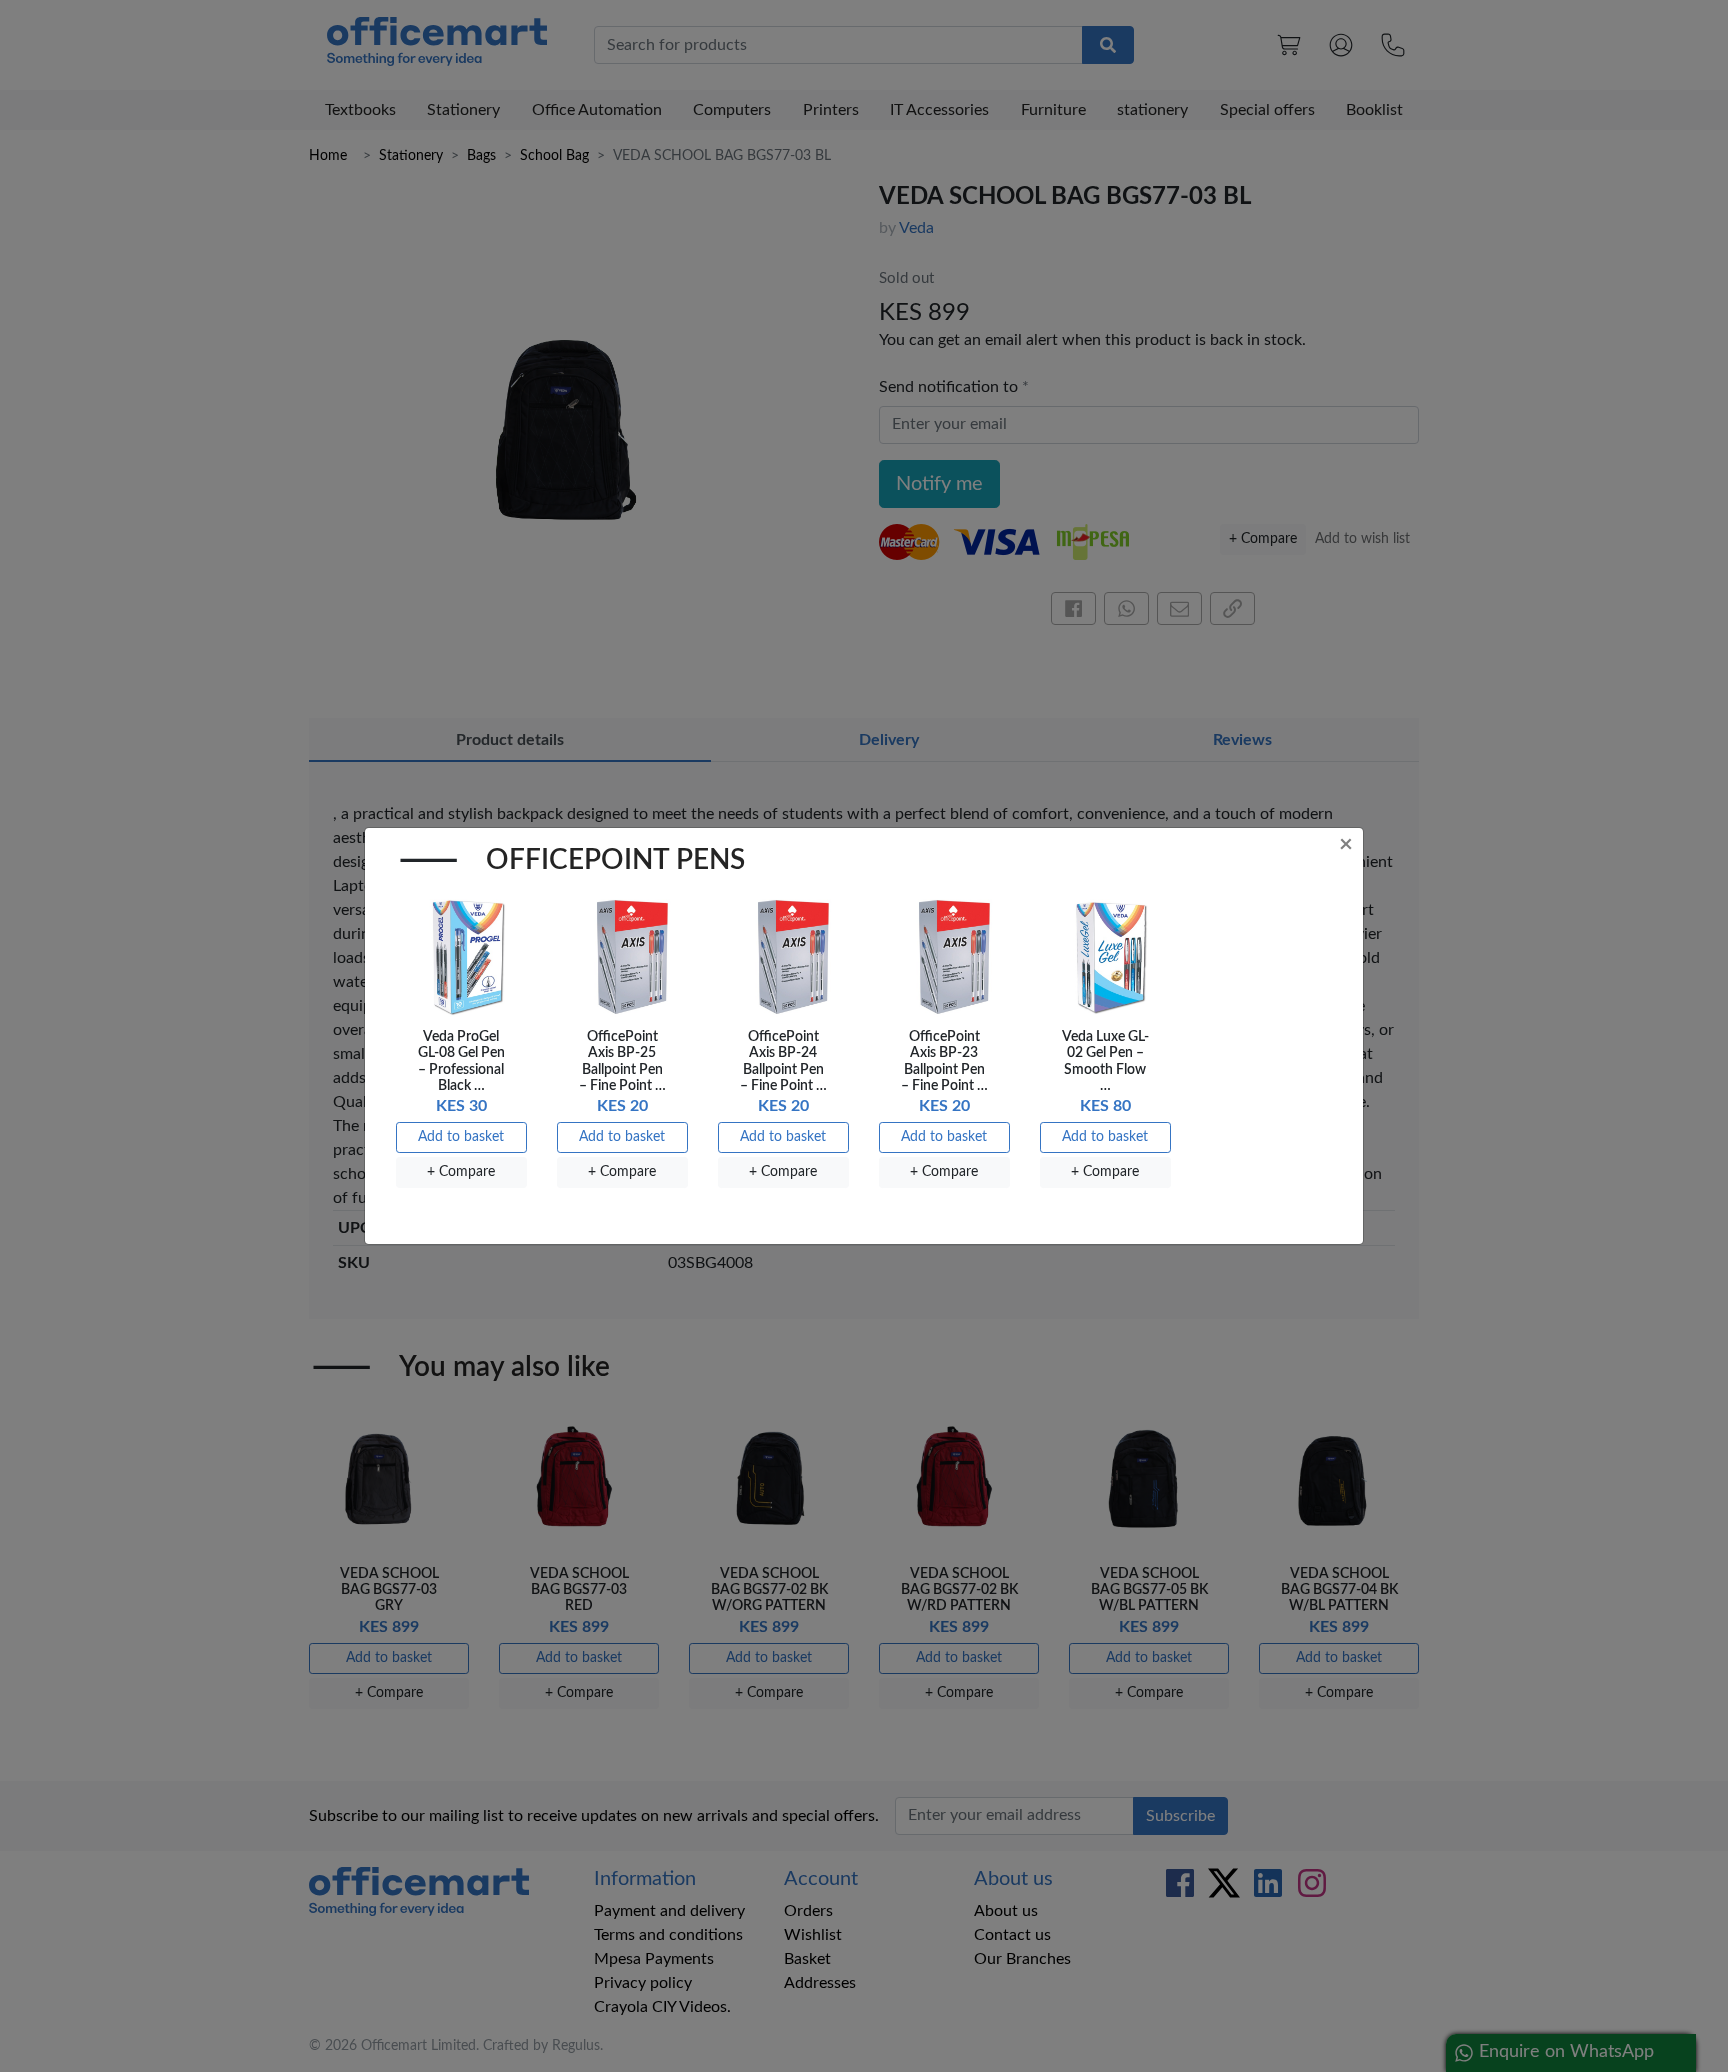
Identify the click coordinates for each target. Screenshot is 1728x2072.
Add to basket (461, 1137)
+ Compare (461, 1172)
